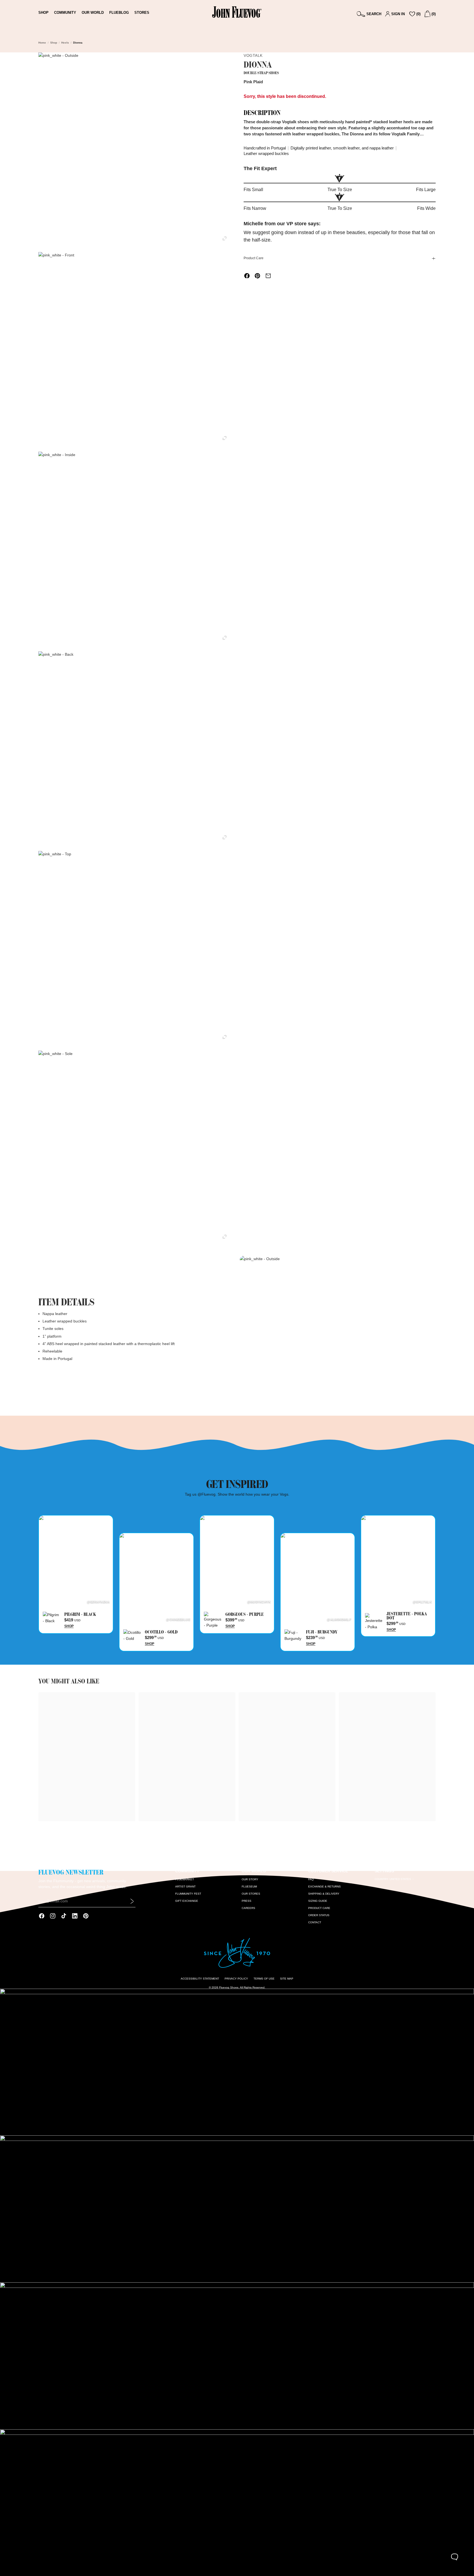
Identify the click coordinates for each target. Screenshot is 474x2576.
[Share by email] (268, 276)
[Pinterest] (86, 1916)
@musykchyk (259, 1602)
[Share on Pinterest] (257, 276)
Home (42, 43)
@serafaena (98, 1602)
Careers (248, 1908)
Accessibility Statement (200, 1979)
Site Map (287, 1979)
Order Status (319, 1915)
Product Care (254, 258)
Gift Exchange (187, 1901)
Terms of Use (264, 1979)
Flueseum (249, 1887)
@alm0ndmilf (339, 1619)
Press (247, 1901)
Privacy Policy (236, 1979)
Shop (54, 43)
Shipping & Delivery (324, 1894)
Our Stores (251, 1894)
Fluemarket (185, 1879)
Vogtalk (253, 55)
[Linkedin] (75, 1916)
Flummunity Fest (188, 1894)
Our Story (250, 1879)
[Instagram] (53, 1916)
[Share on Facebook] (247, 276)
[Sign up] (132, 1901)
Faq (311, 1879)
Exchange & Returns (324, 1887)
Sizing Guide (318, 1901)
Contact (315, 1922)
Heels (65, 43)
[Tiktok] (64, 1916)
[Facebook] (42, 1916)
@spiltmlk (422, 1602)
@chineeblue (178, 1619)
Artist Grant (185, 1887)
